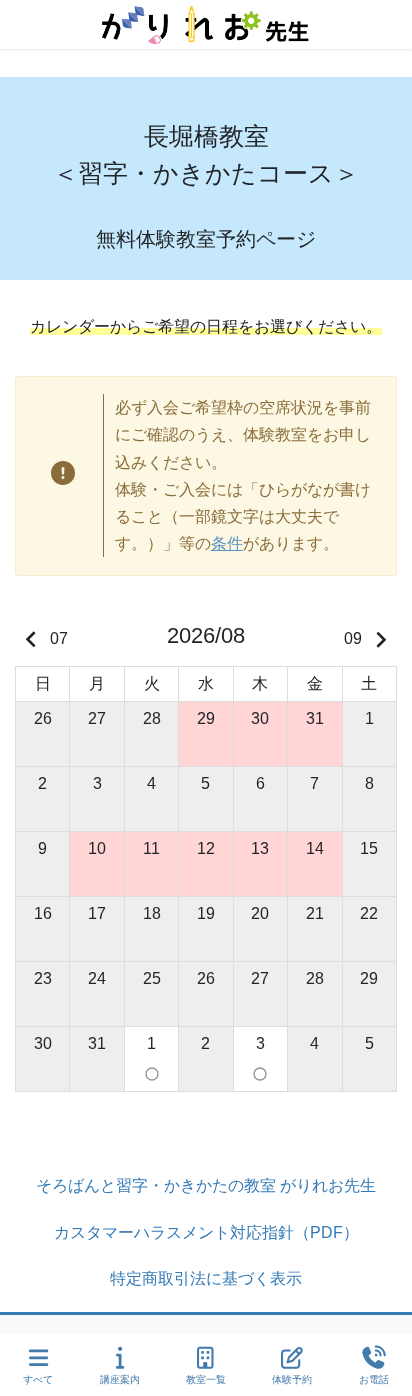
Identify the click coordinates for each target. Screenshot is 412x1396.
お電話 (374, 1379)
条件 (227, 543)
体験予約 (292, 1379)
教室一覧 (206, 1379)
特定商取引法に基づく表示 (206, 1278)
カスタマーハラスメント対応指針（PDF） (206, 1232)
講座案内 (120, 1379)
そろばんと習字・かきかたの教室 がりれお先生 (206, 1185)
